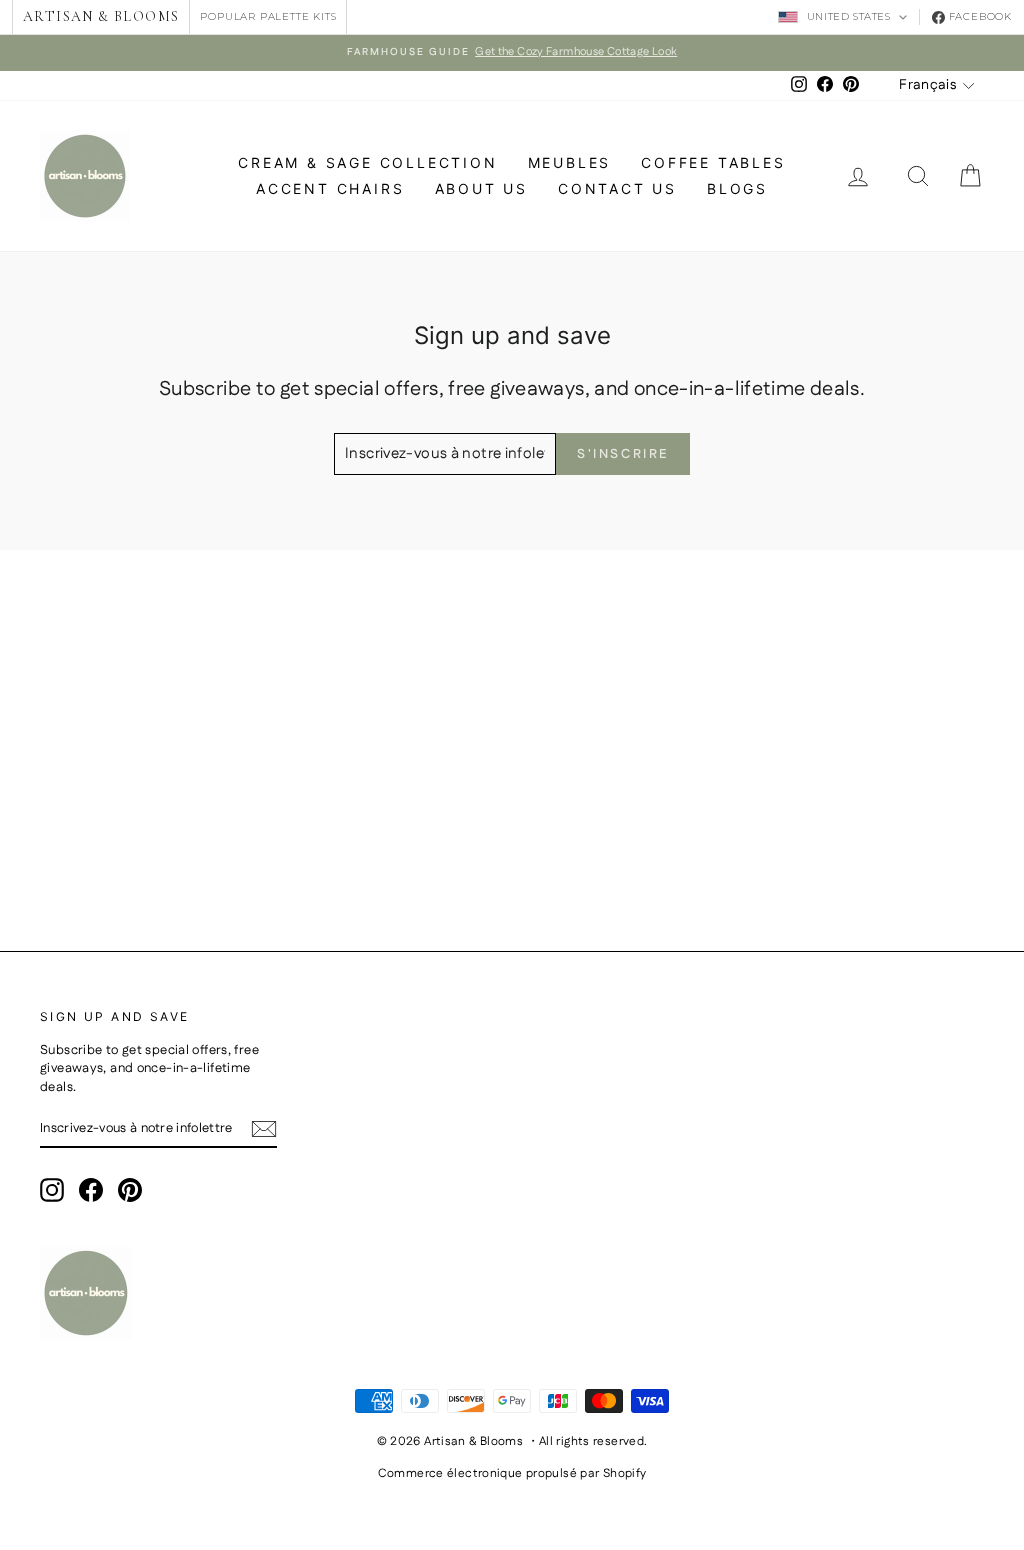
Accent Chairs (330, 188)
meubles (570, 162)
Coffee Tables (713, 162)
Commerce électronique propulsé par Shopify (512, 1473)
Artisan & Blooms (101, 16)
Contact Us (617, 188)
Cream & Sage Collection (367, 162)
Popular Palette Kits (268, 16)
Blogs (737, 188)
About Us (481, 188)
